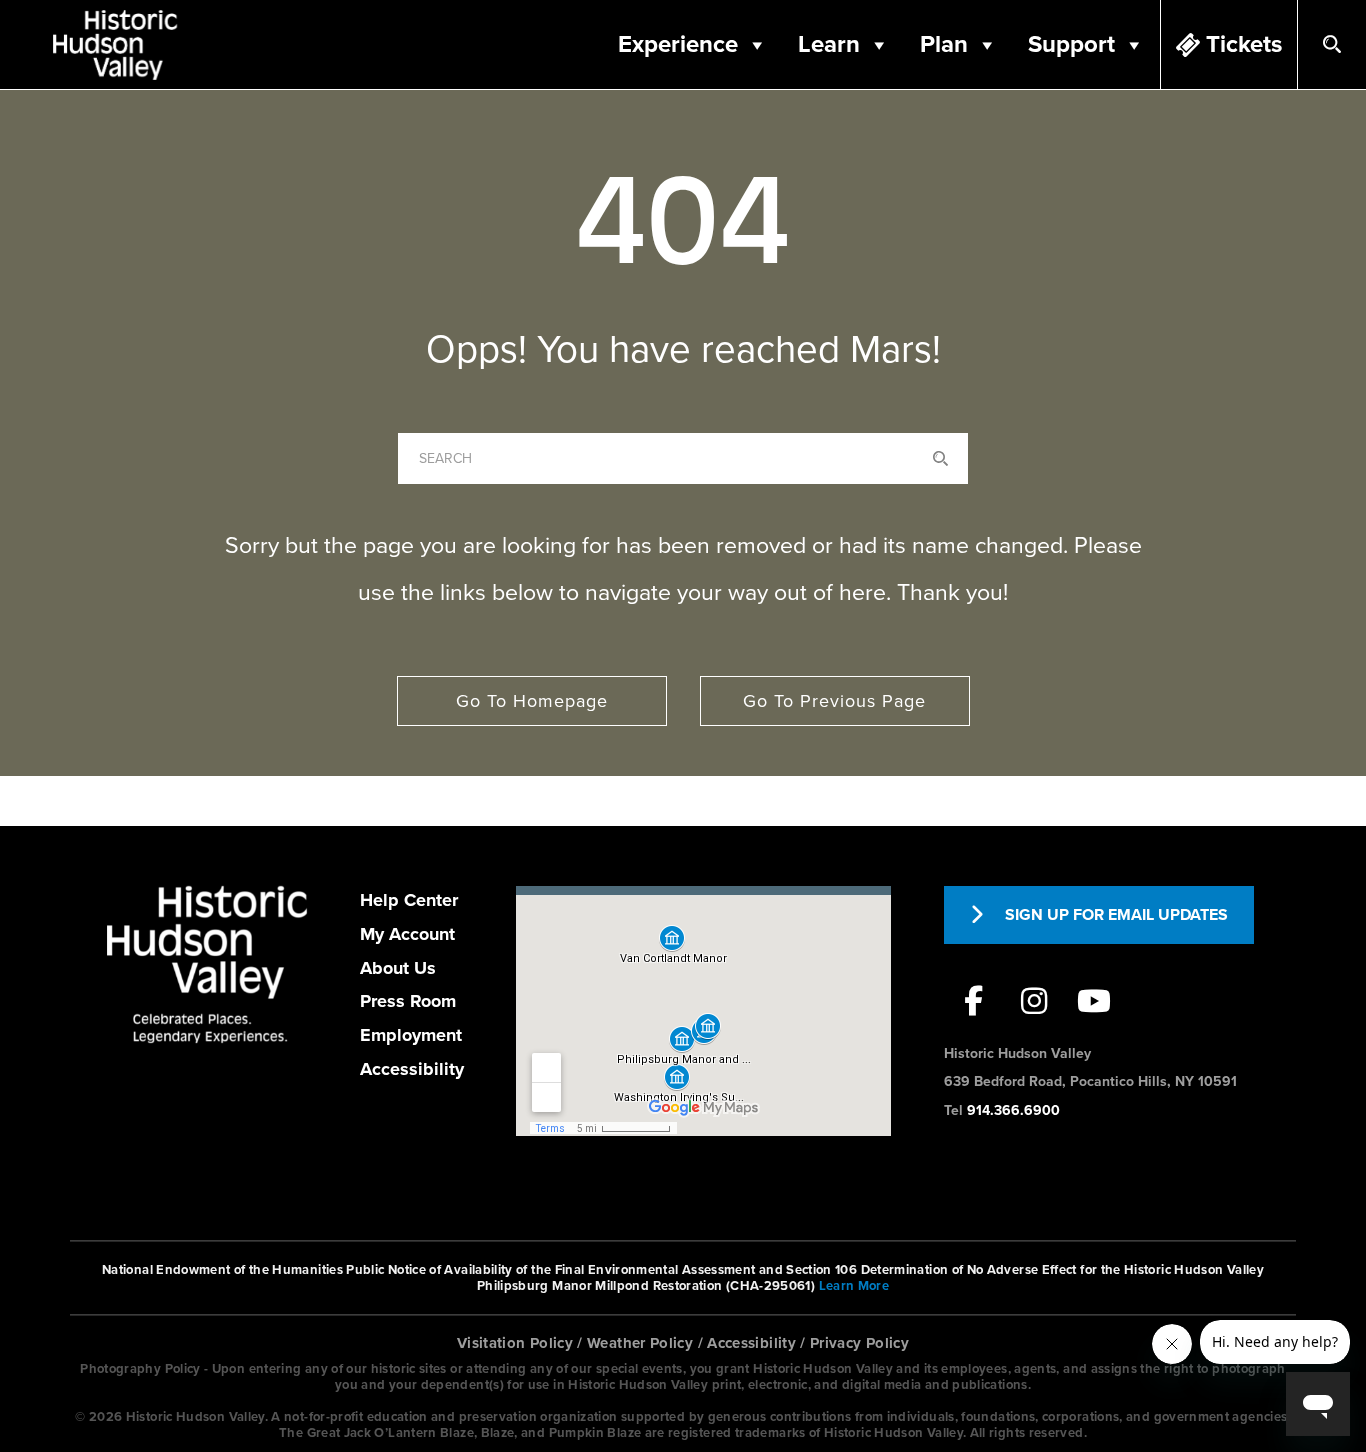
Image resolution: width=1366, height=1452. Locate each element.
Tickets (1244, 44)
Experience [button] (678, 44)
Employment (411, 1035)
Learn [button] (829, 44)
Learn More (854, 1286)
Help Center (409, 900)
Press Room (408, 1001)
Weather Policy (640, 1343)
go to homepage (532, 701)
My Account (407, 934)
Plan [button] (944, 44)
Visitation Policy (515, 1343)
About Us (398, 968)
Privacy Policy (859, 1343)
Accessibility (412, 1069)
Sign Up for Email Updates (1116, 915)
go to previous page (834, 701)
